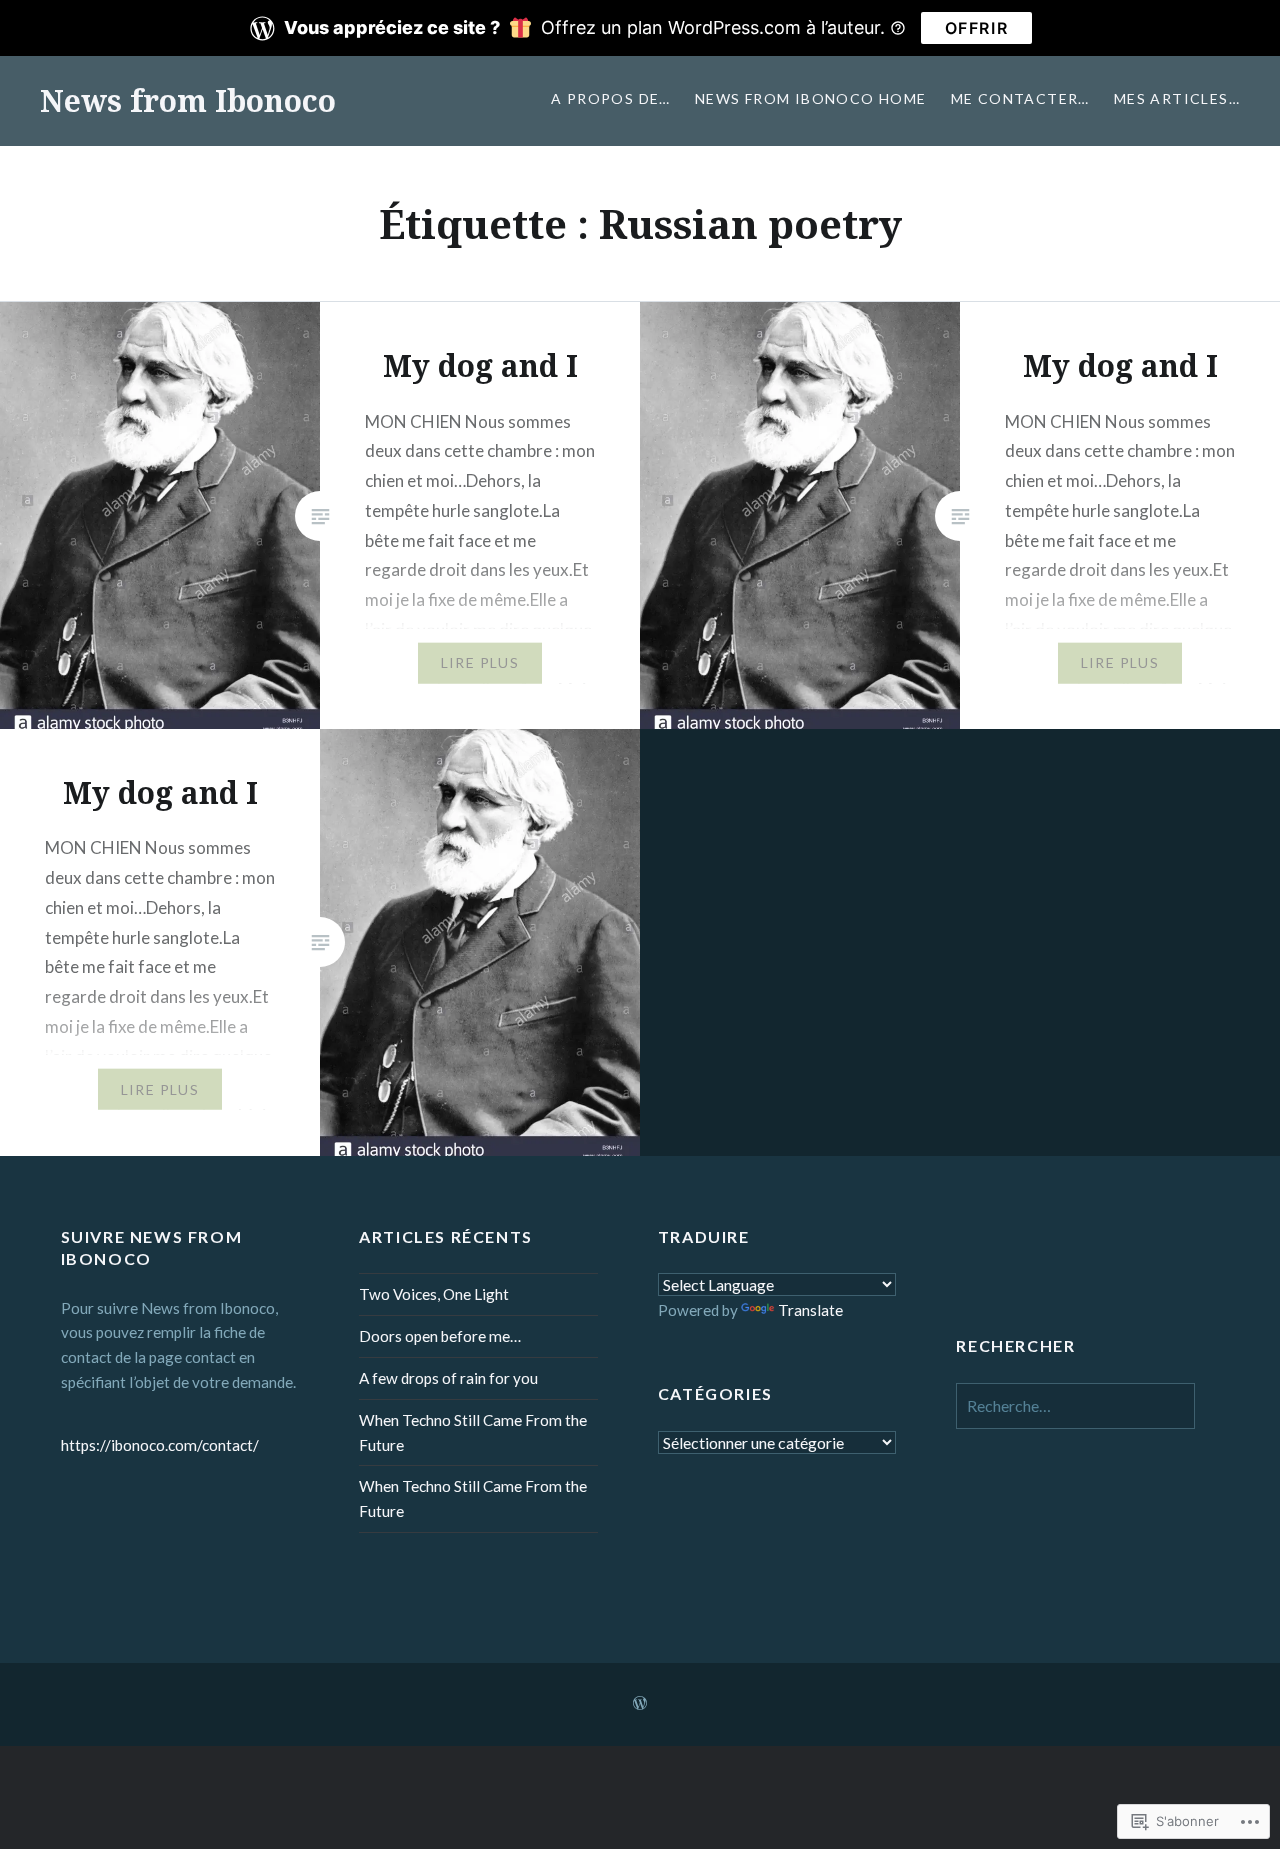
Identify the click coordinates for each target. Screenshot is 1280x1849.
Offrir (977, 28)
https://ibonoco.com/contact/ (160, 1445)
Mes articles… (1177, 98)
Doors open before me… (440, 1336)
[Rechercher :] (1075, 1406)
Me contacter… (1020, 98)
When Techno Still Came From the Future (473, 1432)
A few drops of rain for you (448, 1378)
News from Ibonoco (188, 100)
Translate (810, 1310)
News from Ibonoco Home (811, 98)
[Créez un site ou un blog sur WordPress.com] (640, 1703)
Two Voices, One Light (434, 1294)
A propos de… (611, 98)
